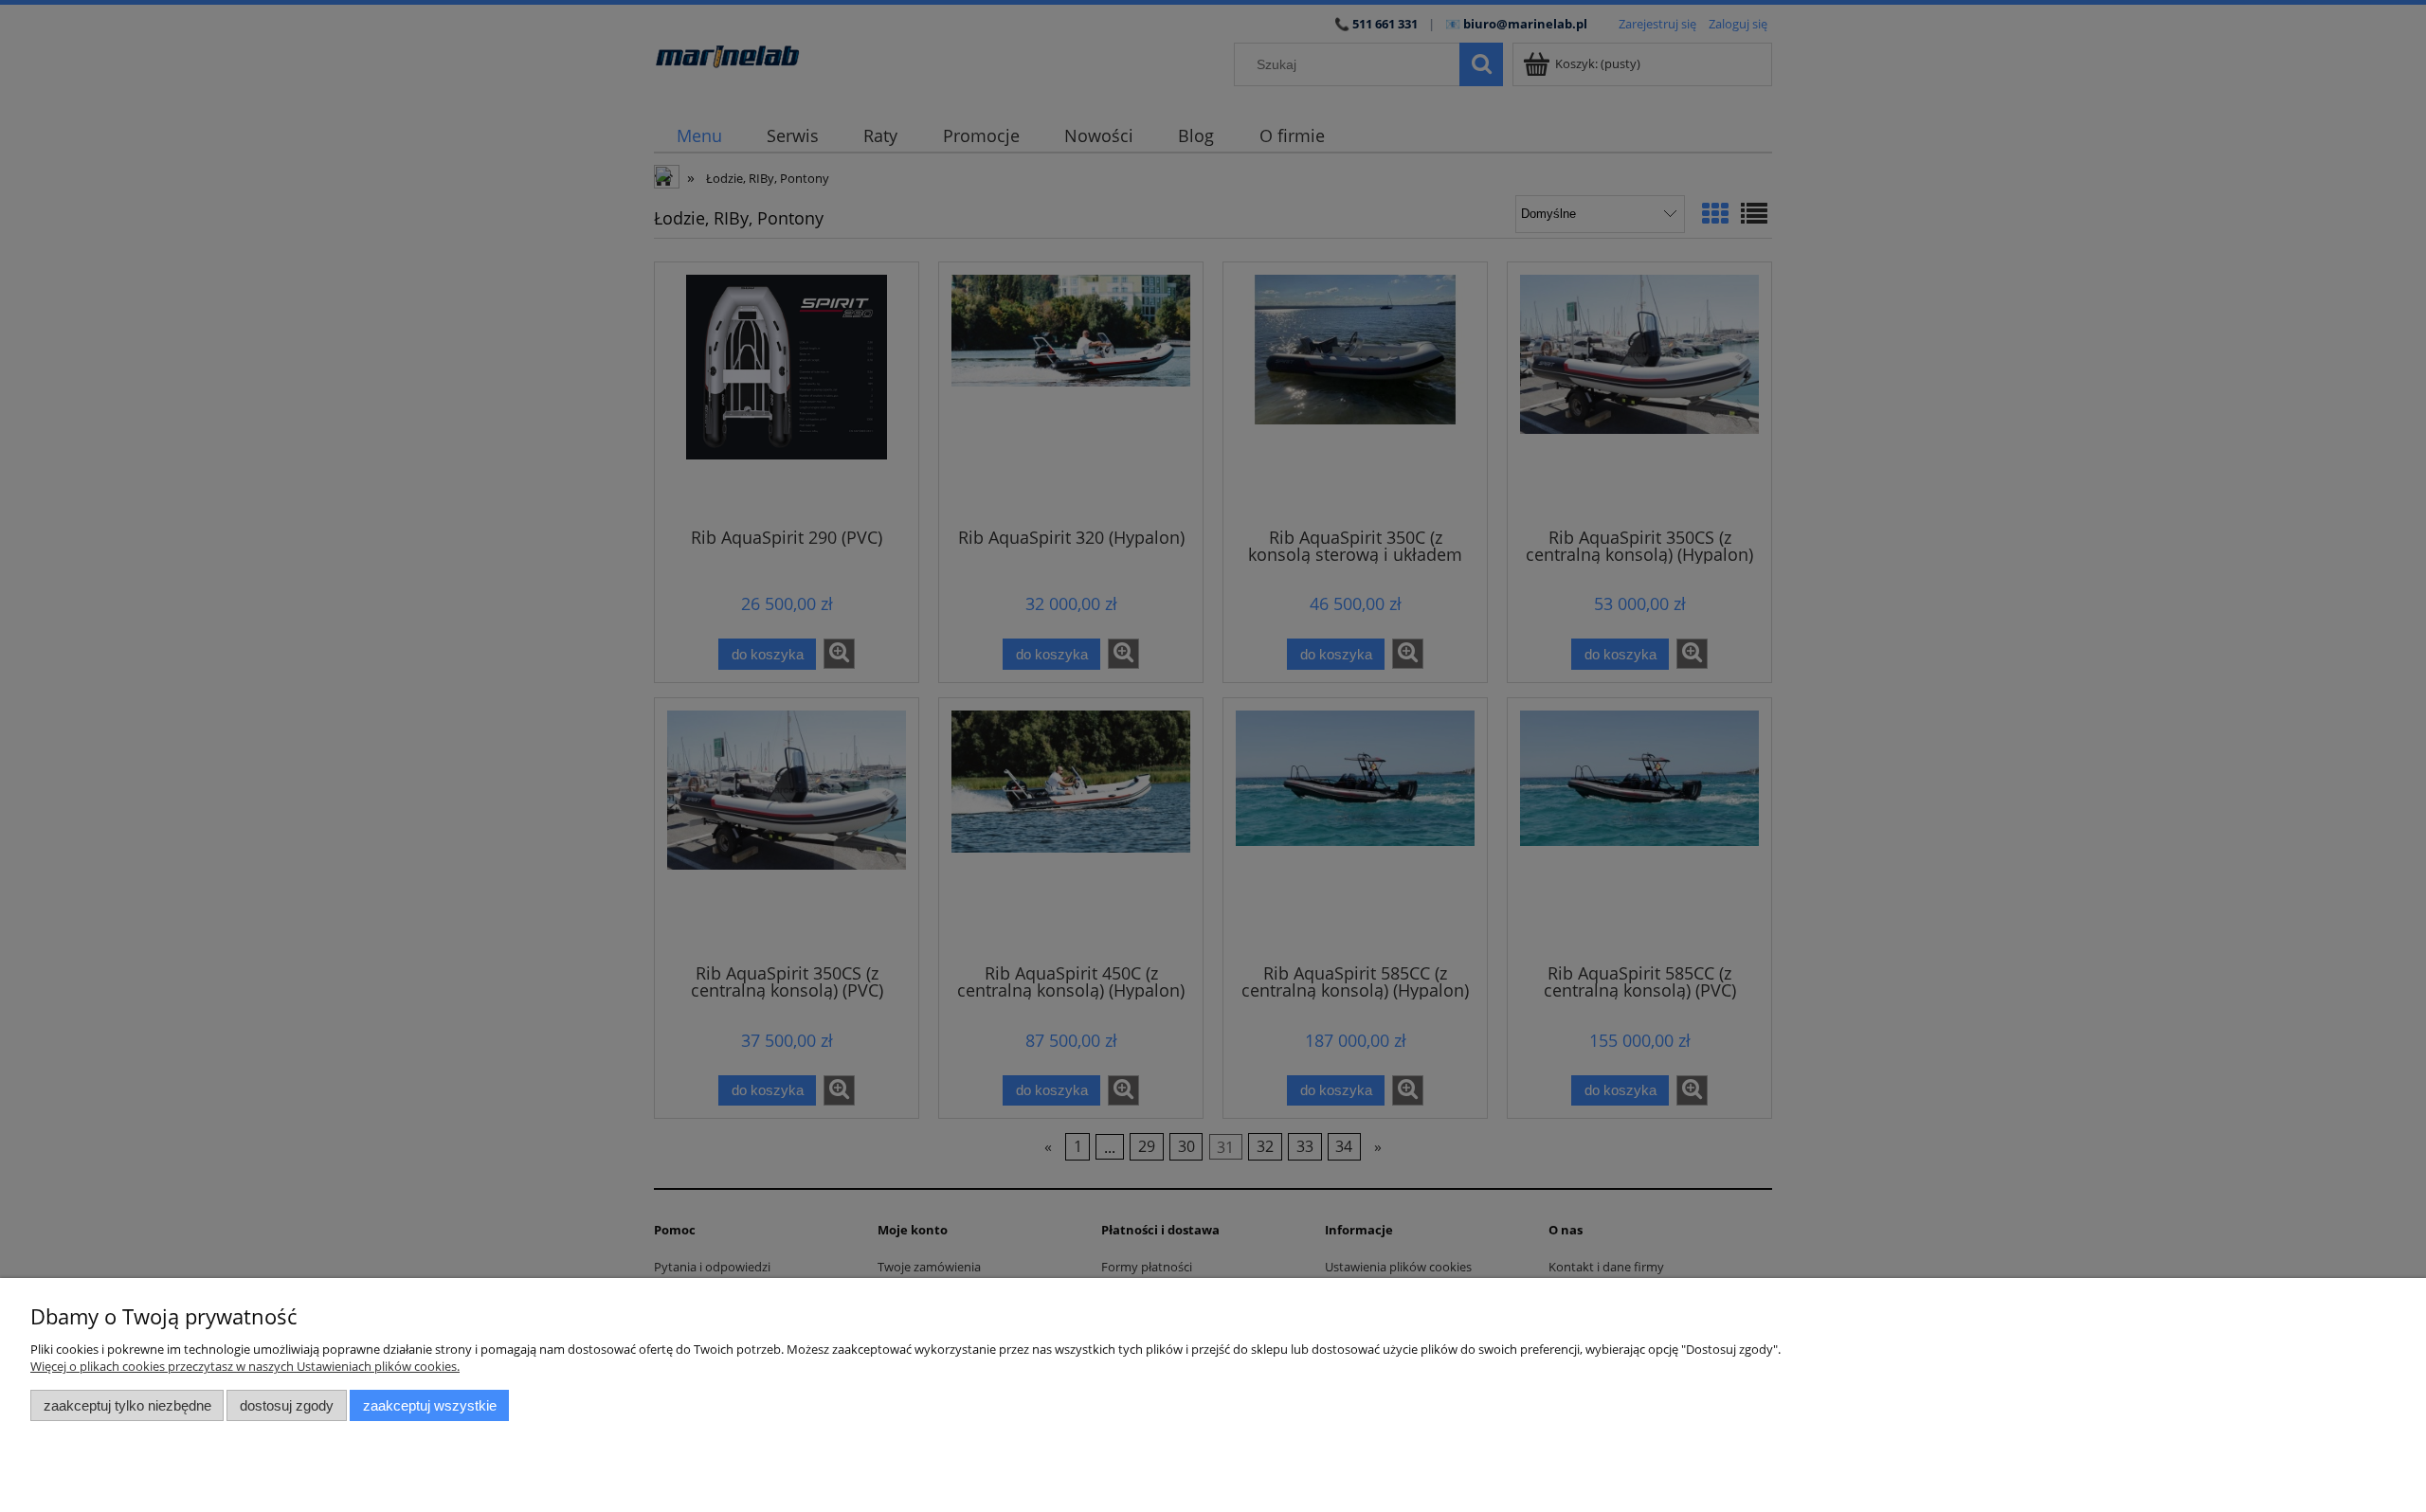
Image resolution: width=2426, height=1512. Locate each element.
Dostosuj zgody (287, 1405)
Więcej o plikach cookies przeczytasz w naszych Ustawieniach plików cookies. (245, 1366)
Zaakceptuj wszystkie (430, 1405)
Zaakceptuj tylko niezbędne (127, 1405)
